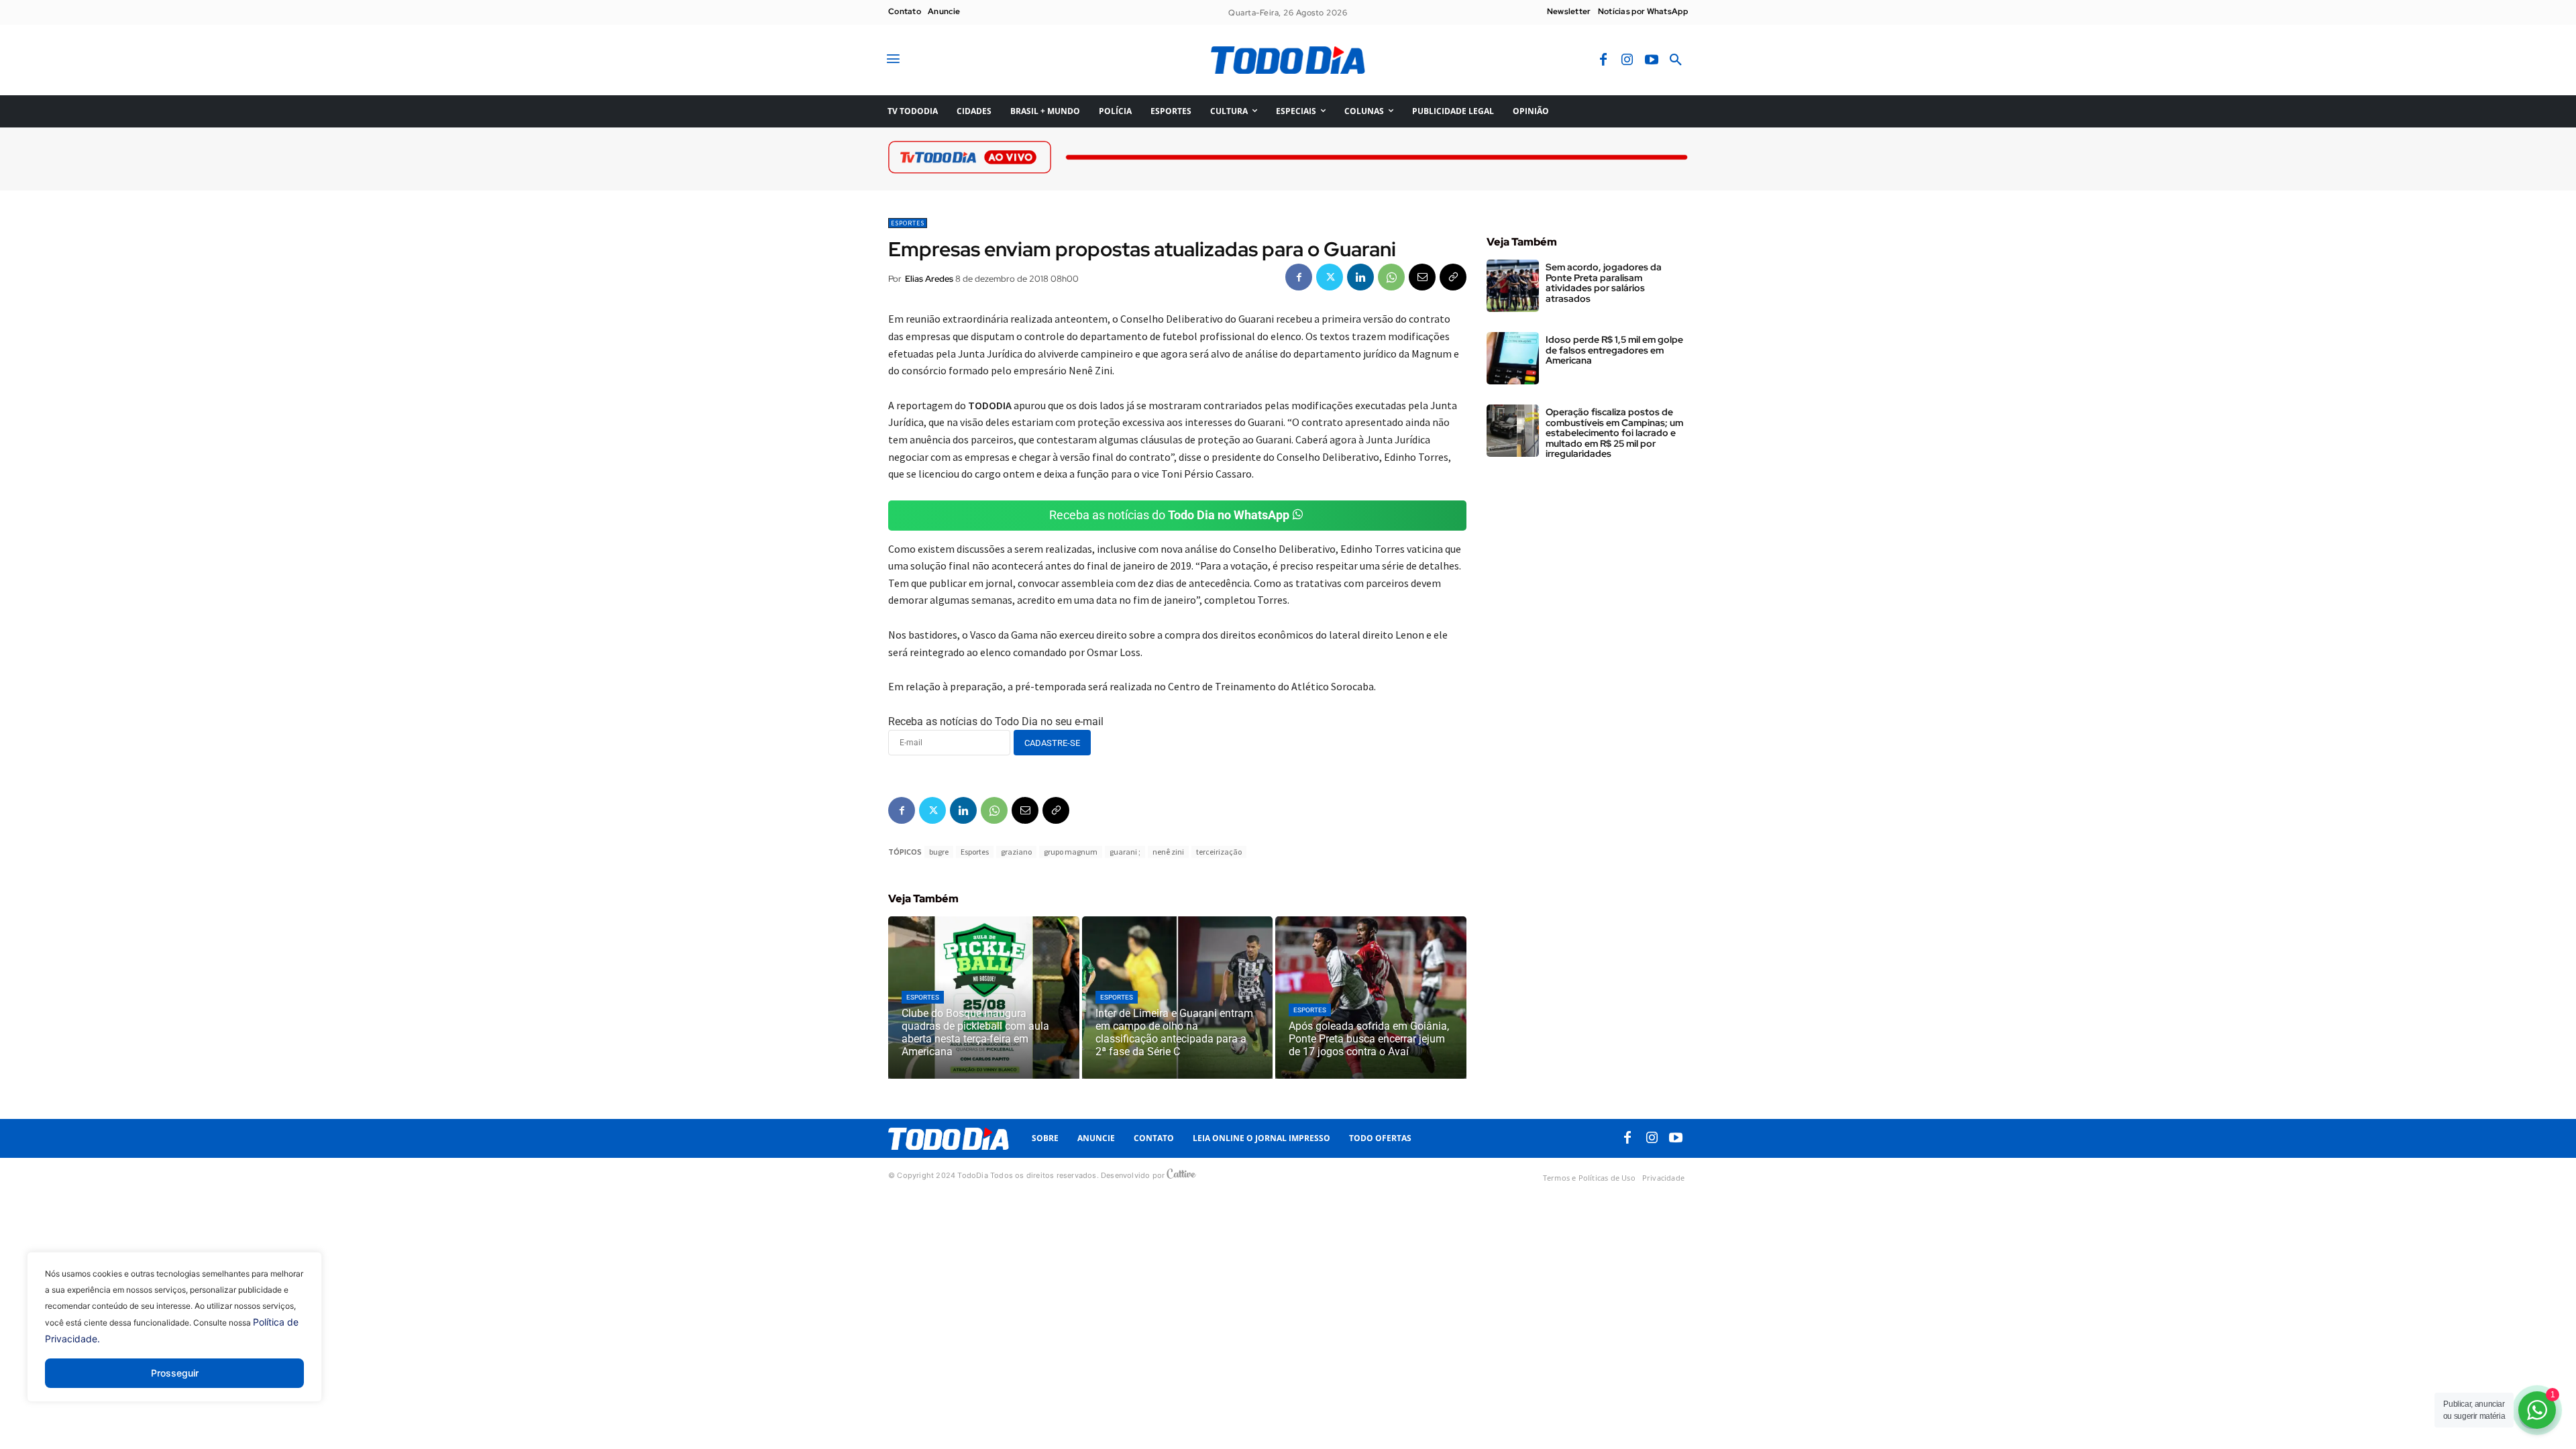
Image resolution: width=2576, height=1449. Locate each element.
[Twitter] (1330, 277)
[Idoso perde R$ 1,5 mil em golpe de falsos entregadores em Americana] (1513, 358)
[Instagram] (1627, 60)
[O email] (1422, 277)
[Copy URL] (1453, 277)
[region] (174, 1337)
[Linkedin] (1360, 277)
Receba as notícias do (1169, 515)
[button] (1676, 60)
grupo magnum (1071, 852)
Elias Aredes (929, 279)
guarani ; (1125, 852)
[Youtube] (1652, 60)
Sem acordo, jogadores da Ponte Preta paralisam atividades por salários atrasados (1604, 282)
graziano (1016, 852)
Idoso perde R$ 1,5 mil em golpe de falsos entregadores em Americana (1614, 350)
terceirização (1219, 852)
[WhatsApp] (1391, 277)
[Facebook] (1603, 60)
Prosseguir (175, 1373)
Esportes (908, 223)
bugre (939, 852)
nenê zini (1168, 852)
